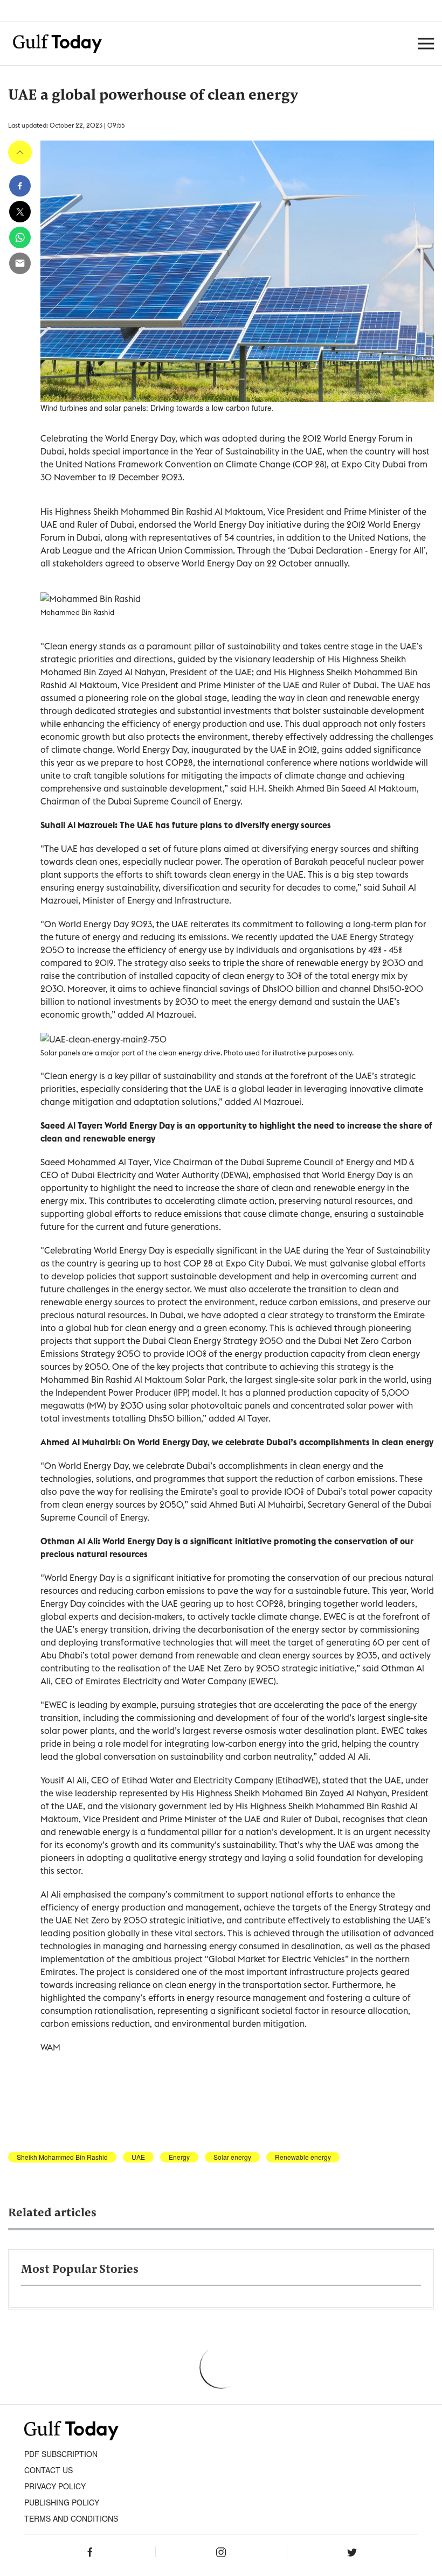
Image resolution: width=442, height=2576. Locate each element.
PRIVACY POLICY (55, 2486)
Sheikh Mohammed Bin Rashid (62, 2157)
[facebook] (20, 186)
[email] (20, 263)
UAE (138, 2157)
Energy (179, 2157)
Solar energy (232, 2157)
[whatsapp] (20, 237)
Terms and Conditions (71, 2518)
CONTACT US (49, 2470)
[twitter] (20, 212)
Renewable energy (303, 2157)
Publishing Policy (62, 2502)
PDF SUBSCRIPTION (61, 2454)
